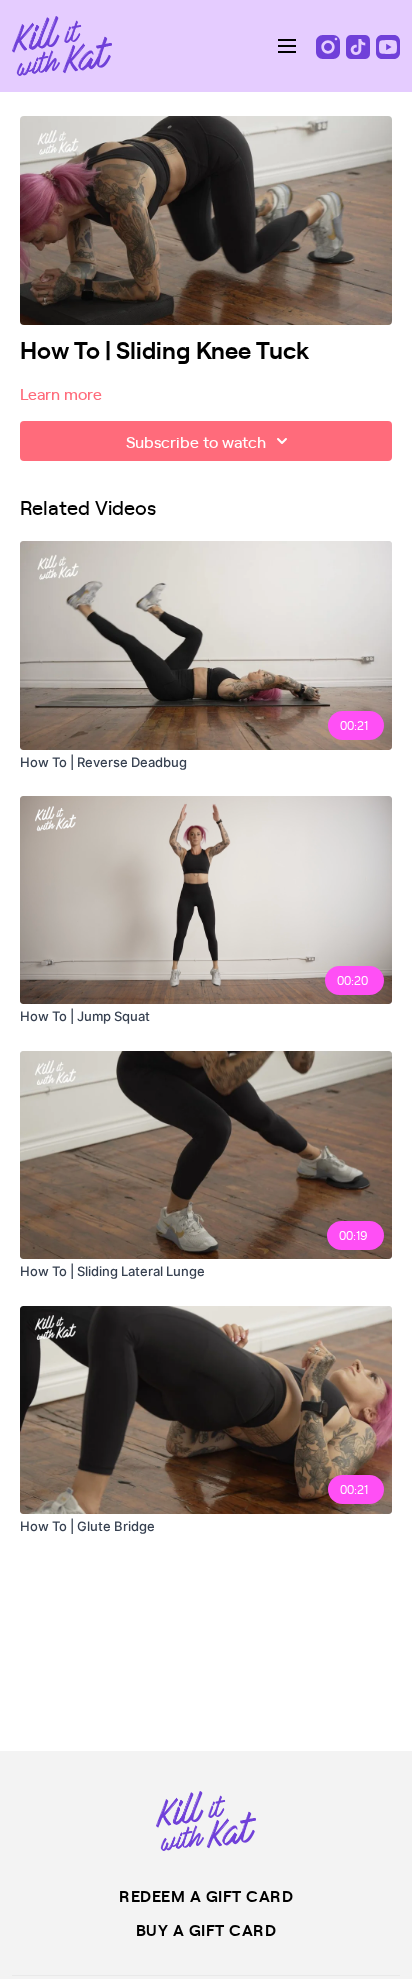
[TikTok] (360, 45)
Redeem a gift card (206, 1895)
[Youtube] (388, 45)
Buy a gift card (206, 1929)
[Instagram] (330, 45)
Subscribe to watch (196, 441)
